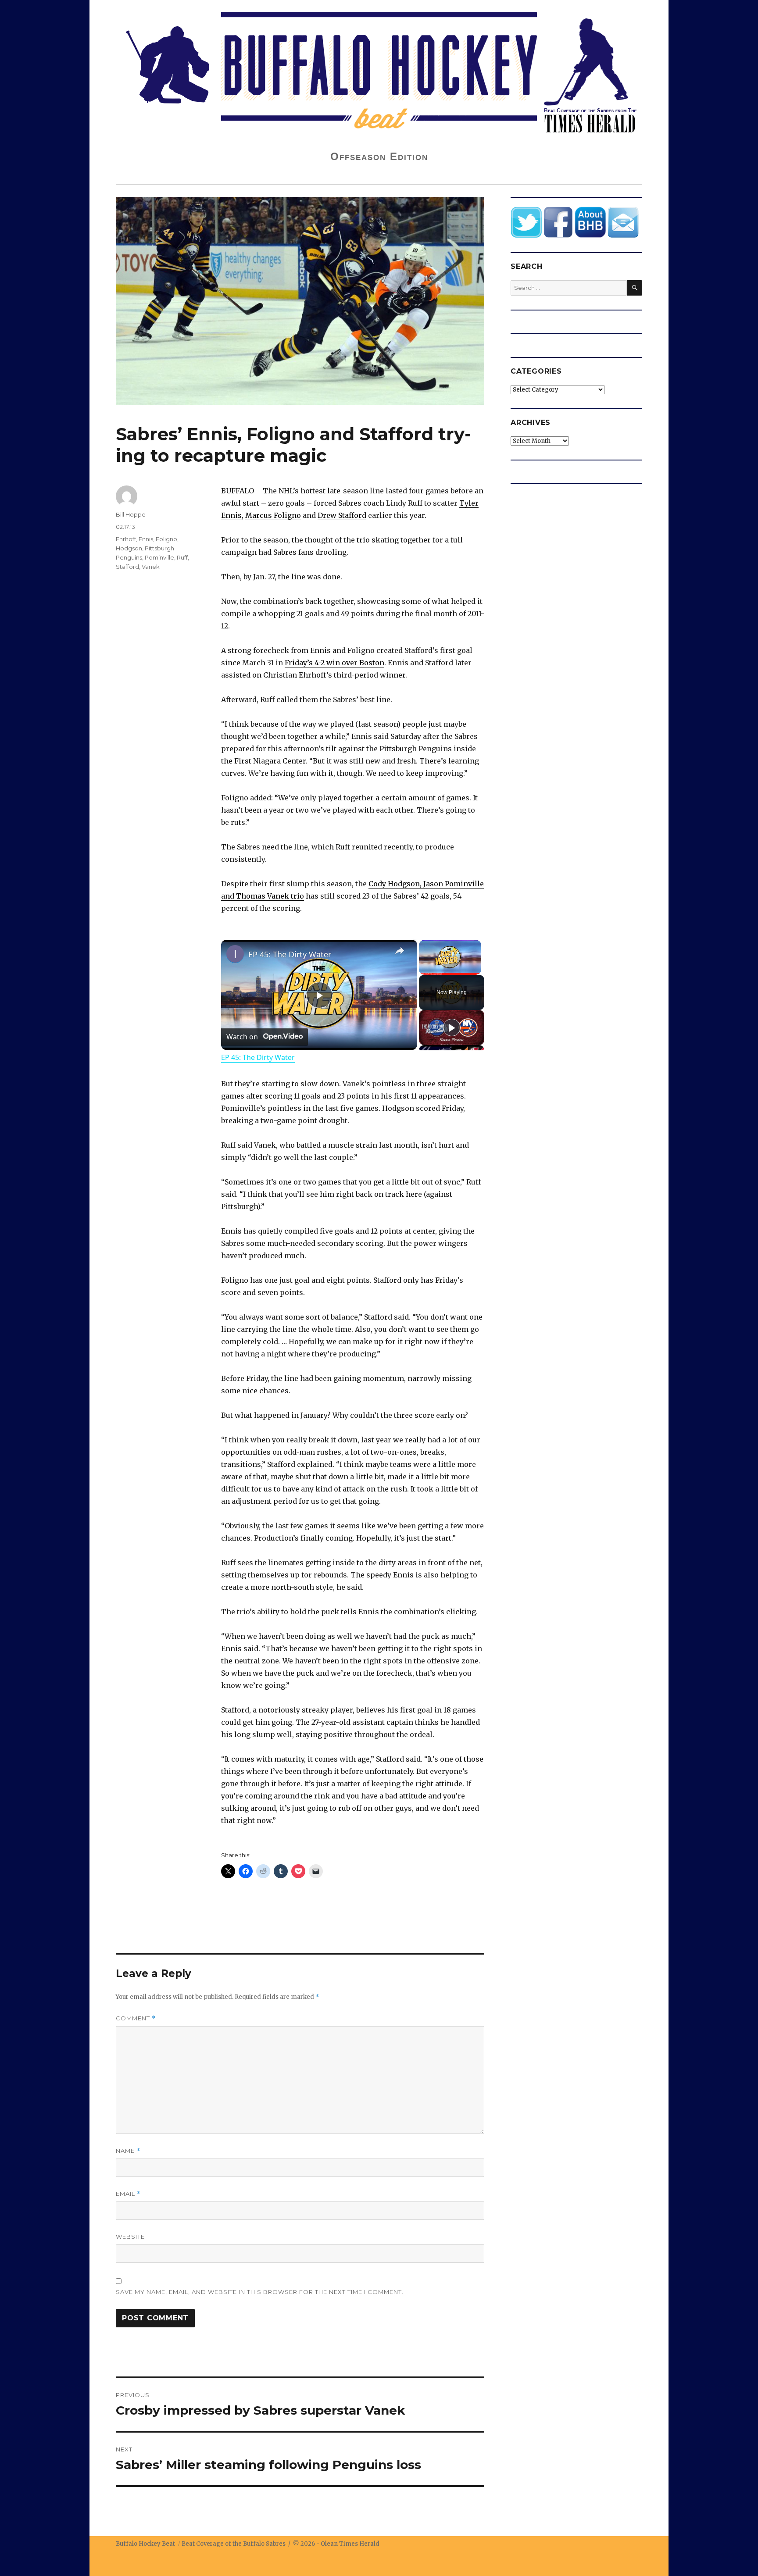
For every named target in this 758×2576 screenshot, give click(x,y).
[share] (400, 951)
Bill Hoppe (131, 514)
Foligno (166, 539)
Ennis (146, 539)
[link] (235, 954)
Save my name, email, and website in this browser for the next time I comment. (260, 2292)
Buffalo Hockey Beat (145, 2544)
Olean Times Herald (350, 2544)
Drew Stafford (342, 515)
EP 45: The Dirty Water (290, 954)
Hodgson (129, 548)
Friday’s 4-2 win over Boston (334, 663)
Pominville (159, 557)
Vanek (151, 567)
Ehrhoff (126, 539)
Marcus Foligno (273, 515)
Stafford (127, 567)
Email (128, 2194)
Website (130, 2237)
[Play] (452, 1028)
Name (128, 2151)
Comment (136, 2018)
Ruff (182, 557)
